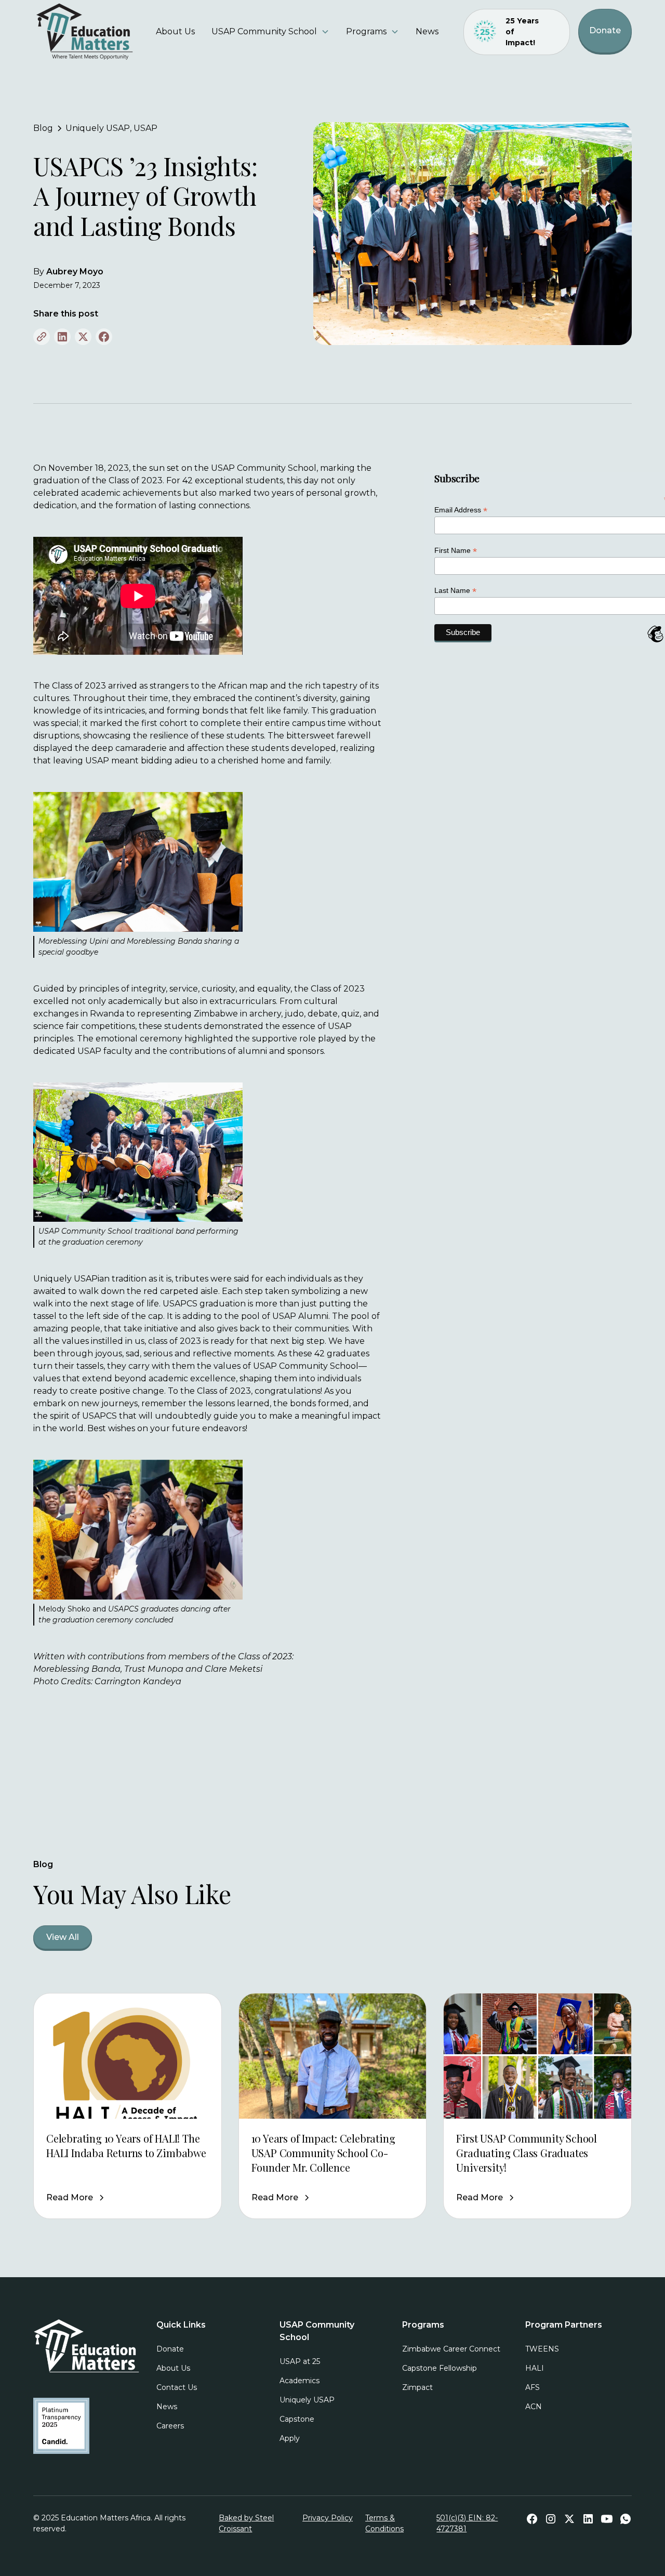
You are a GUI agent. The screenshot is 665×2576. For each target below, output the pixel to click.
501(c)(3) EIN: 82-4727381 (467, 2523)
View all (63, 1937)
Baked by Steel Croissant (246, 2523)
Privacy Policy (328, 2518)
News (427, 31)
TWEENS (542, 2349)
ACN (534, 2407)
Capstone (297, 2419)
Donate (605, 30)
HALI (535, 2368)
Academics (300, 2381)
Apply (290, 2438)
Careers (170, 2426)
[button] (270, 32)
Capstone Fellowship (440, 2368)
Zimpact (417, 2387)
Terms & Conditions (384, 2523)
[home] (86, 32)
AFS (533, 2387)
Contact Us (177, 2387)
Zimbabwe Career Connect (451, 2349)
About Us (175, 31)
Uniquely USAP (307, 2400)
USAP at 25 (300, 2361)
